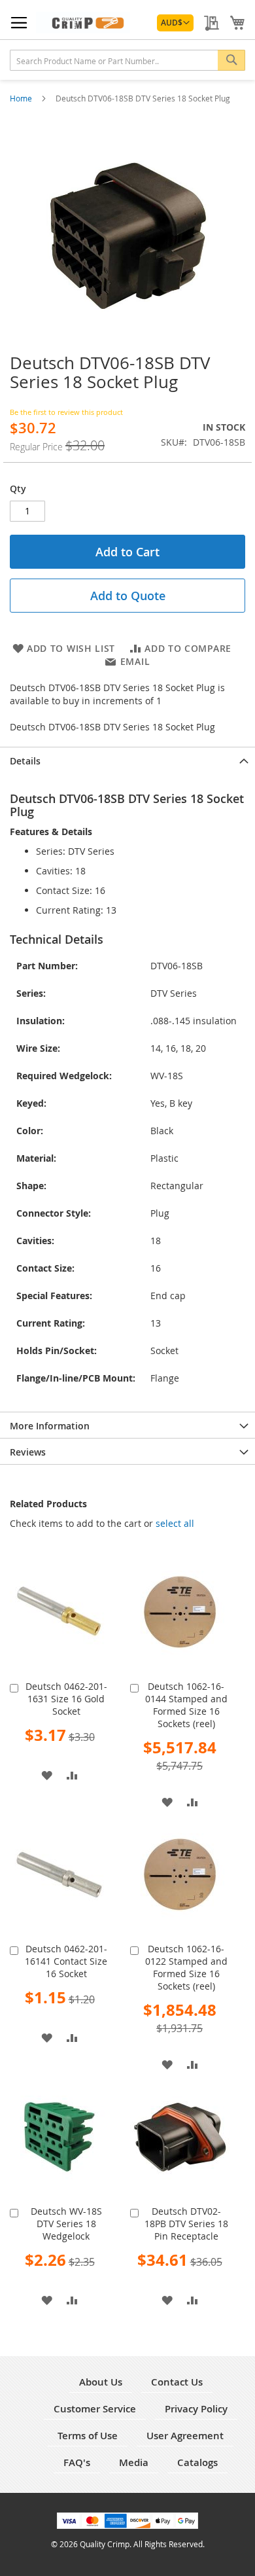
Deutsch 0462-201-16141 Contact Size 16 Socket (66, 1961)
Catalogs (197, 2462)
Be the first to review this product (66, 412)
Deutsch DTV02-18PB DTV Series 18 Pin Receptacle (186, 2224)
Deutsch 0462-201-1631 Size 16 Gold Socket (66, 1699)
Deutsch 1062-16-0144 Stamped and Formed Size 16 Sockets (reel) (186, 1705)
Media (134, 2462)
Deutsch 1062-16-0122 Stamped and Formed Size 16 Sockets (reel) (186, 1967)
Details (25, 761)
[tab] (127, 760)
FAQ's (77, 2462)
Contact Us (177, 2382)
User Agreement (185, 2436)
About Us (101, 2382)
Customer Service (95, 2409)
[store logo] (83, 23)
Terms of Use (88, 2436)
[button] (175, 23)
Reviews (28, 1452)
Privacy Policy (196, 2409)
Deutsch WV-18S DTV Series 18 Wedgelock (66, 2224)
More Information (50, 1426)
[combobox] (127, 60)
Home (22, 98)
